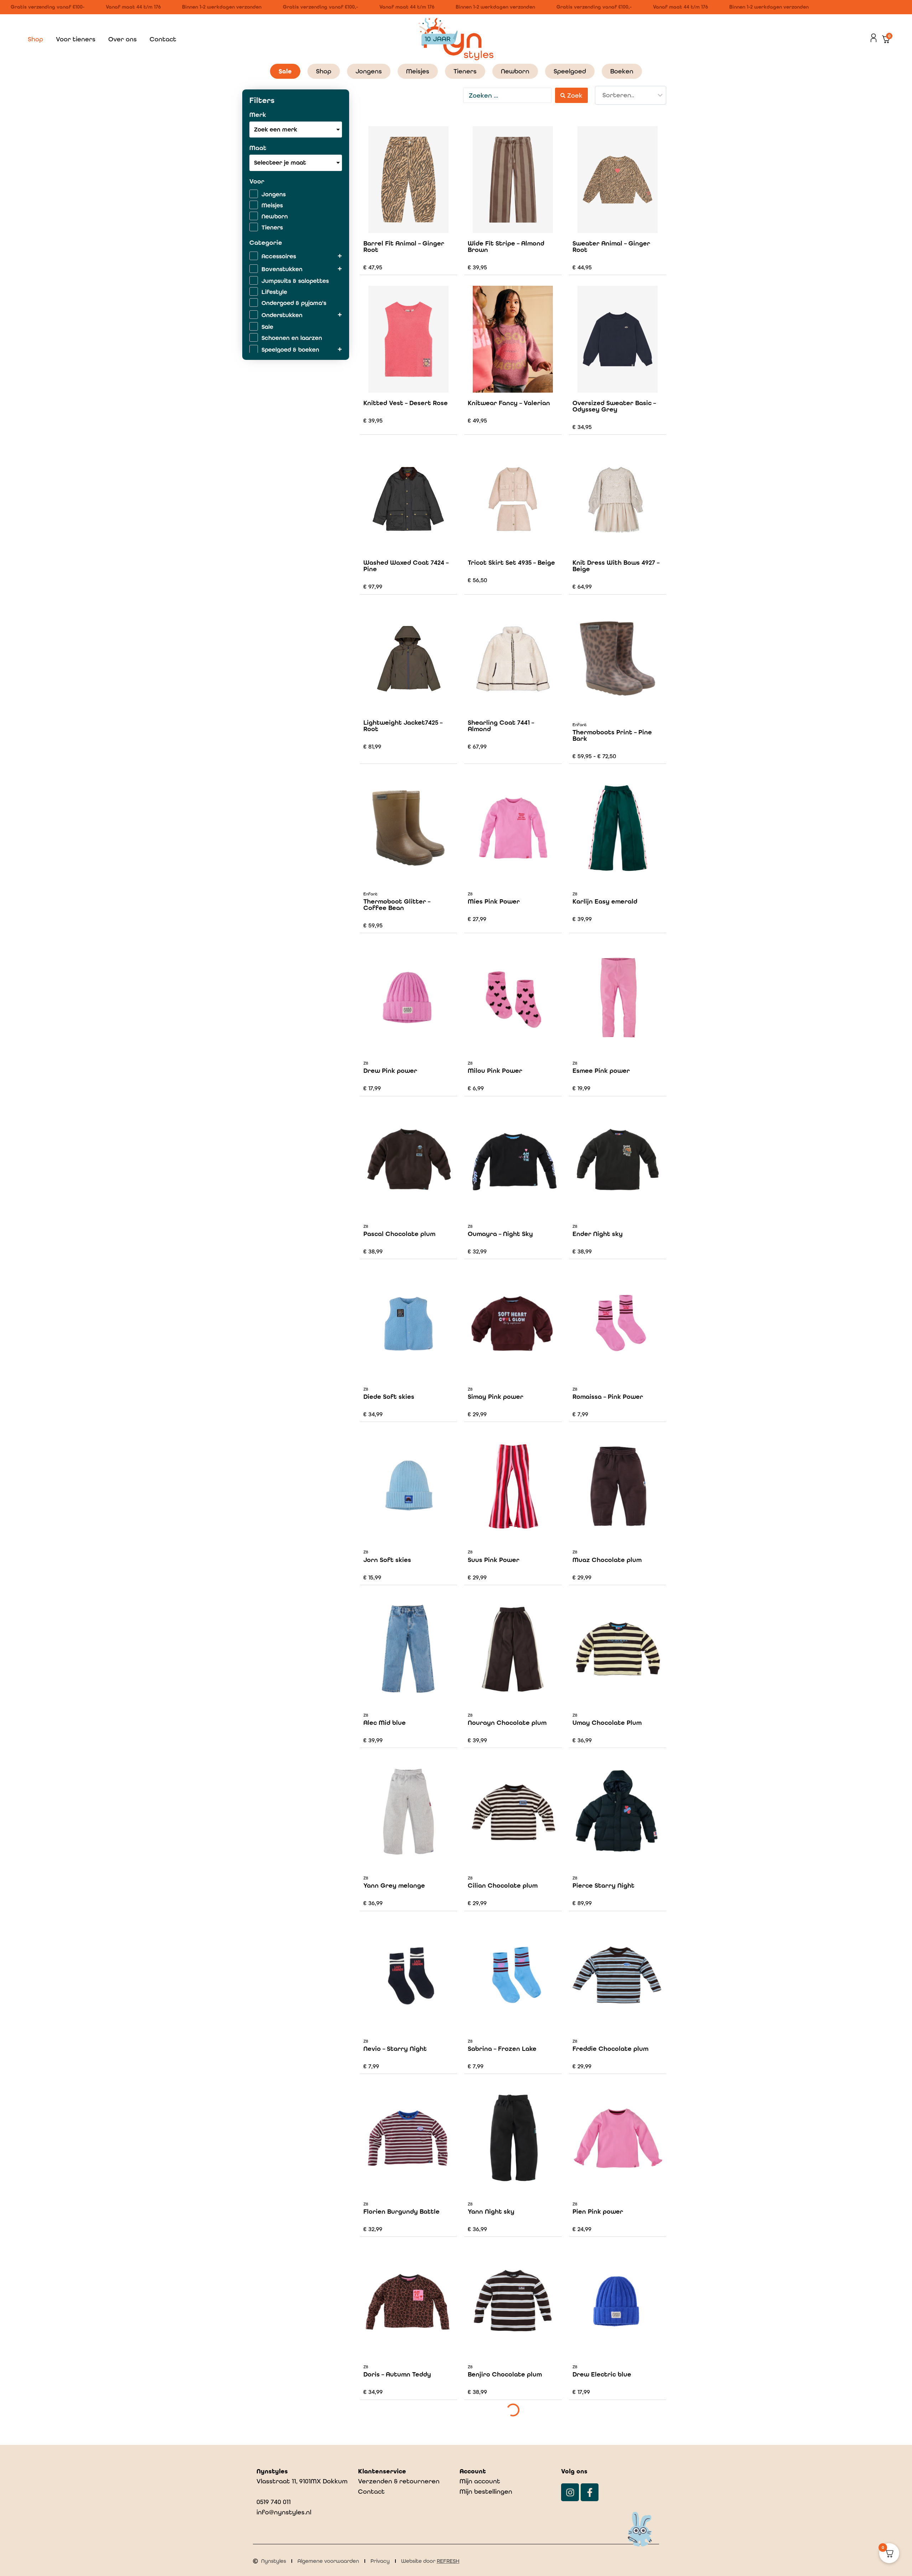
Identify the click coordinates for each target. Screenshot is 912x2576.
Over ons (123, 39)
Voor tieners (76, 39)
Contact (163, 39)
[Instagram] (570, 2492)
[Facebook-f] (590, 2492)
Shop (35, 39)
